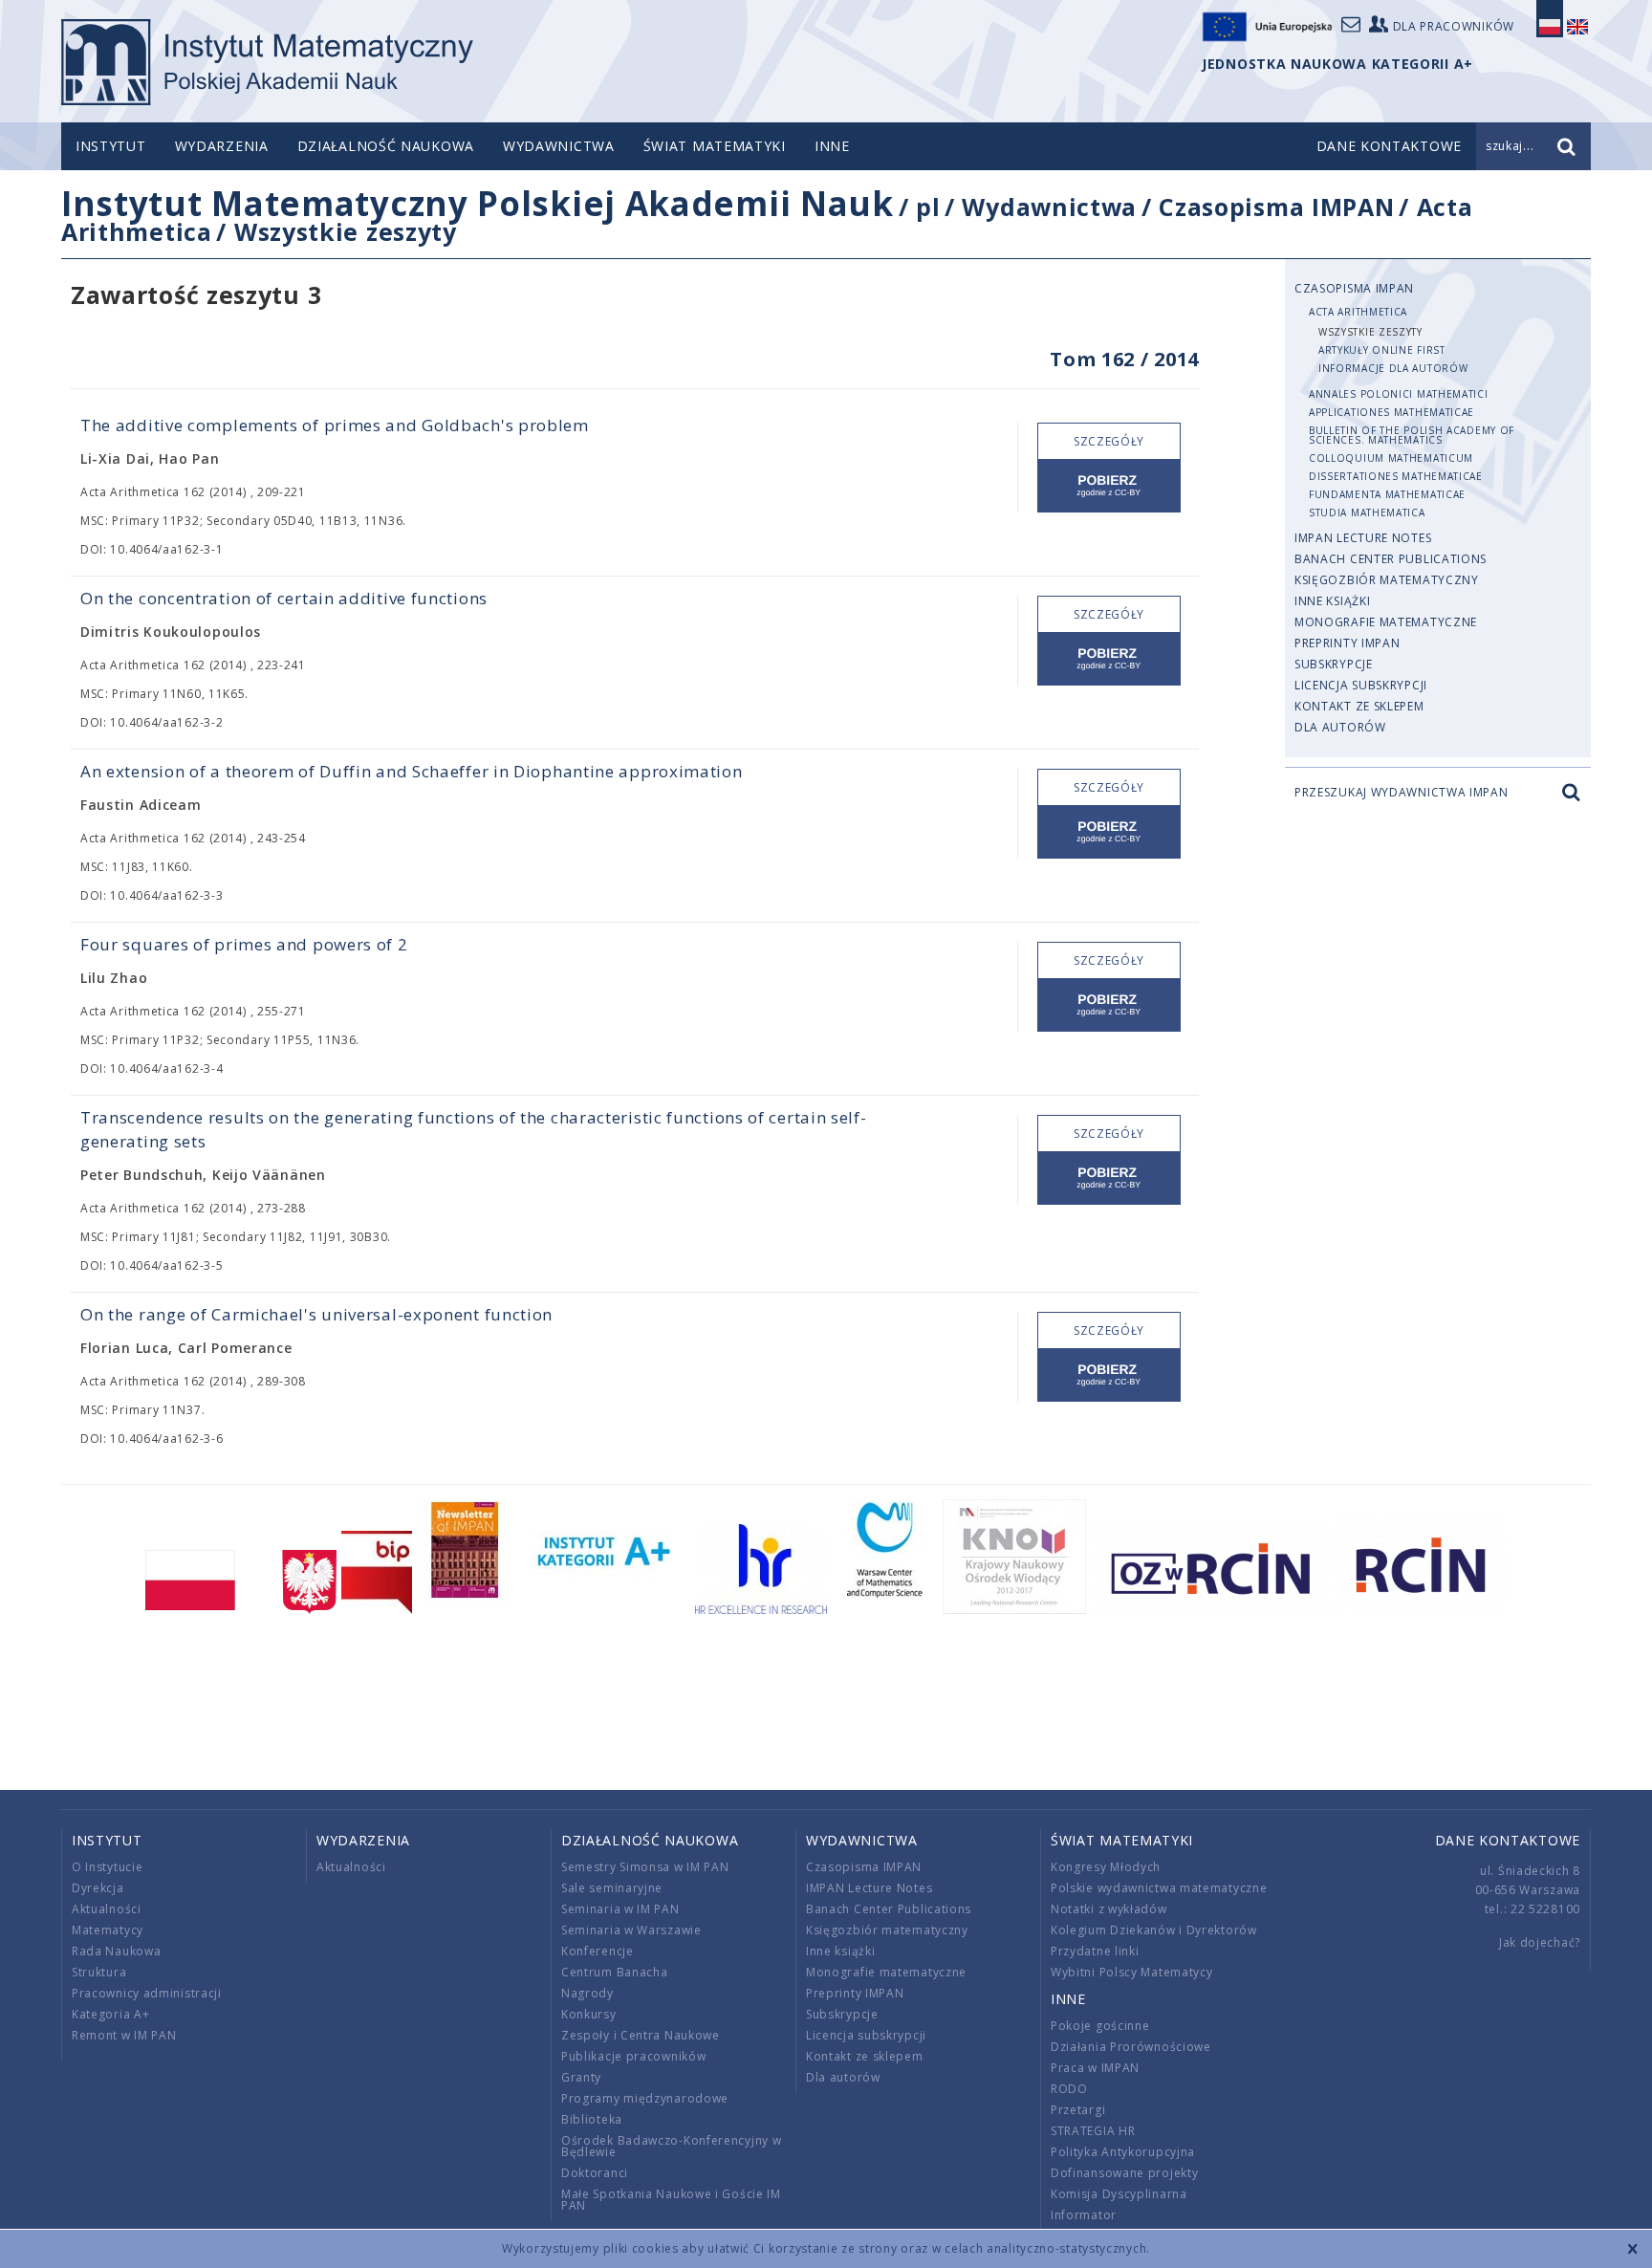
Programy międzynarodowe (645, 2098)
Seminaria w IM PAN (620, 1909)
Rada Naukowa (116, 1951)
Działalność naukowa (386, 146)
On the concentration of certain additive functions (284, 598)
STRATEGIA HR (1093, 2131)
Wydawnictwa (559, 146)
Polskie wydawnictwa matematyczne (1159, 1888)
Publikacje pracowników (633, 2056)
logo (267, 62)
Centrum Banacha (615, 1972)
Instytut (111, 146)
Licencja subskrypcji (1361, 685)
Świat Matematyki (715, 146)
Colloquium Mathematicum (1391, 458)
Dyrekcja (98, 1888)
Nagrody (587, 1993)
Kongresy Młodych (1106, 1867)
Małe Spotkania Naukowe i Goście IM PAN (671, 2200)
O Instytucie (107, 1867)
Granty (581, 2077)
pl (928, 207)
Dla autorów (1340, 727)
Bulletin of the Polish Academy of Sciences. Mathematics (1412, 435)
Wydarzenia (222, 146)
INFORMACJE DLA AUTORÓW (1393, 368)
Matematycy (108, 1930)
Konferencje (598, 1951)
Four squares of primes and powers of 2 (244, 944)
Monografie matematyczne (1386, 622)
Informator (1084, 2215)
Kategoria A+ (110, 2014)
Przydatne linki (1095, 1951)
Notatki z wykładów (1109, 1909)
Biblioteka (592, 2119)
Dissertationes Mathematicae (1396, 476)
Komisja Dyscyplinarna (1119, 2194)
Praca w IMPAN (1095, 2068)
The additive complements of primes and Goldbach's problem (335, 425)
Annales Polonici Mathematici (1399, 394)
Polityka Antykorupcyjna (1123, 2152)
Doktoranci (595, 2173)
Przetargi (1078, 2110)
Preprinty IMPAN (1348, 643)
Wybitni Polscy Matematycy (1132, 1972)
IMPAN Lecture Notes (1363, 538)
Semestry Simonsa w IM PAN (645, 1867)
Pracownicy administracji (147, 1993)
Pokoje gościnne (1100, 2026)
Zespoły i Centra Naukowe (641, 2035)
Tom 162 (1092, 359)
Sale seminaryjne (612, 1888)
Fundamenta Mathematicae (1387, 494)
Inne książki (1332, 601)
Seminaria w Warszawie (631, 1930)
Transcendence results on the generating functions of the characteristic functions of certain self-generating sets (474, 1129)
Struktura (99, 1972)
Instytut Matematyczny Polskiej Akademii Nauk (478, 203)
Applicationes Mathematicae (1391, 412)
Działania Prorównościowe (1131, 2047)
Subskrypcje (1334, 664)
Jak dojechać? (1540, 1942)
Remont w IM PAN (124, 2035)
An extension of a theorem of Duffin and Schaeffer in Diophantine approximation (412, 771)
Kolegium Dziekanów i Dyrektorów (1154, 1930)
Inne (832, 146)
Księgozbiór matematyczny (1387, 580)
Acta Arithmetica (1358, 312)
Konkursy (589, 2014)
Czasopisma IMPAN (1276, 207)
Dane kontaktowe (1508, 1840)
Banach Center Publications (1391, 559)
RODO (1069, 2089)
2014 (1176, 359)
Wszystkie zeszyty (346, 231)
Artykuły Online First (1382, 350)
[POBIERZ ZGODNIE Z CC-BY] (1109, 486)
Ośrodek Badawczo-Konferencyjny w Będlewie (671, 2146)
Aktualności (107, 1909)
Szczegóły (1109, 441)
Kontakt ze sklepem (1359, 706)
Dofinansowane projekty (1124, 2173)
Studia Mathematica (1367, 512)
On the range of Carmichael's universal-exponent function (316, 1314)
